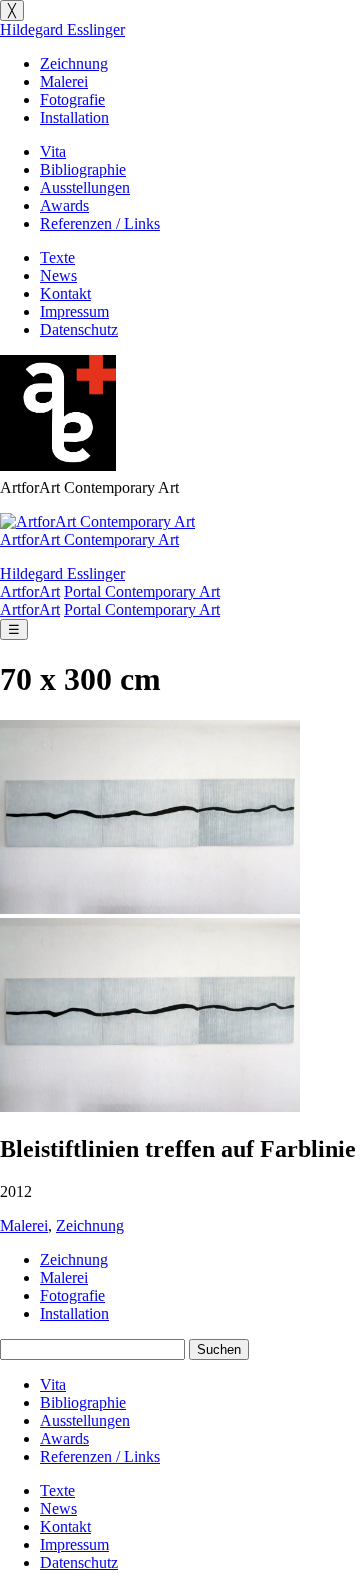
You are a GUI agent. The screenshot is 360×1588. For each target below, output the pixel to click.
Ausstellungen (85, 187)
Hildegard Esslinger (62, 29)
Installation (74, 117)
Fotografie (72, 99)
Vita (53, 151)
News (58, 275)
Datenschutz (79, 329)
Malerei (64, 81)
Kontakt (65, 293)
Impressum (74, 311)
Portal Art (142, 591)
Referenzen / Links (100, 223)
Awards (64, 205)
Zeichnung (74, 63)
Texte (57, 257)
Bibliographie (83, 169)
